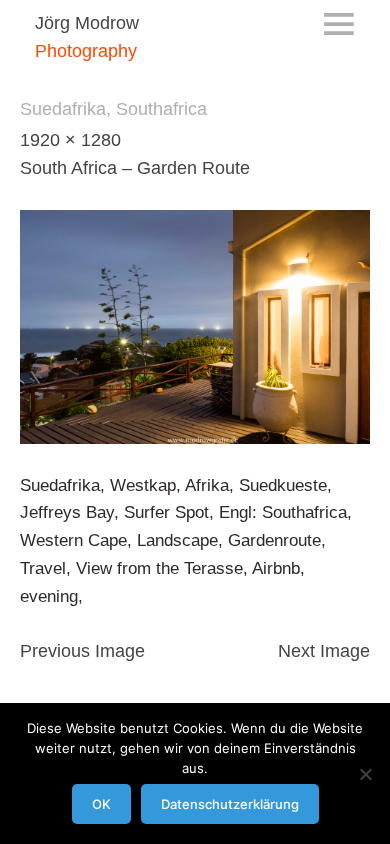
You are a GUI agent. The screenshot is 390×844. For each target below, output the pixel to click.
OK (101, 804)
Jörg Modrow (87, 23)
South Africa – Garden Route (135, 168)
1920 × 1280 (70, 140)
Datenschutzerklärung (230, 804)
